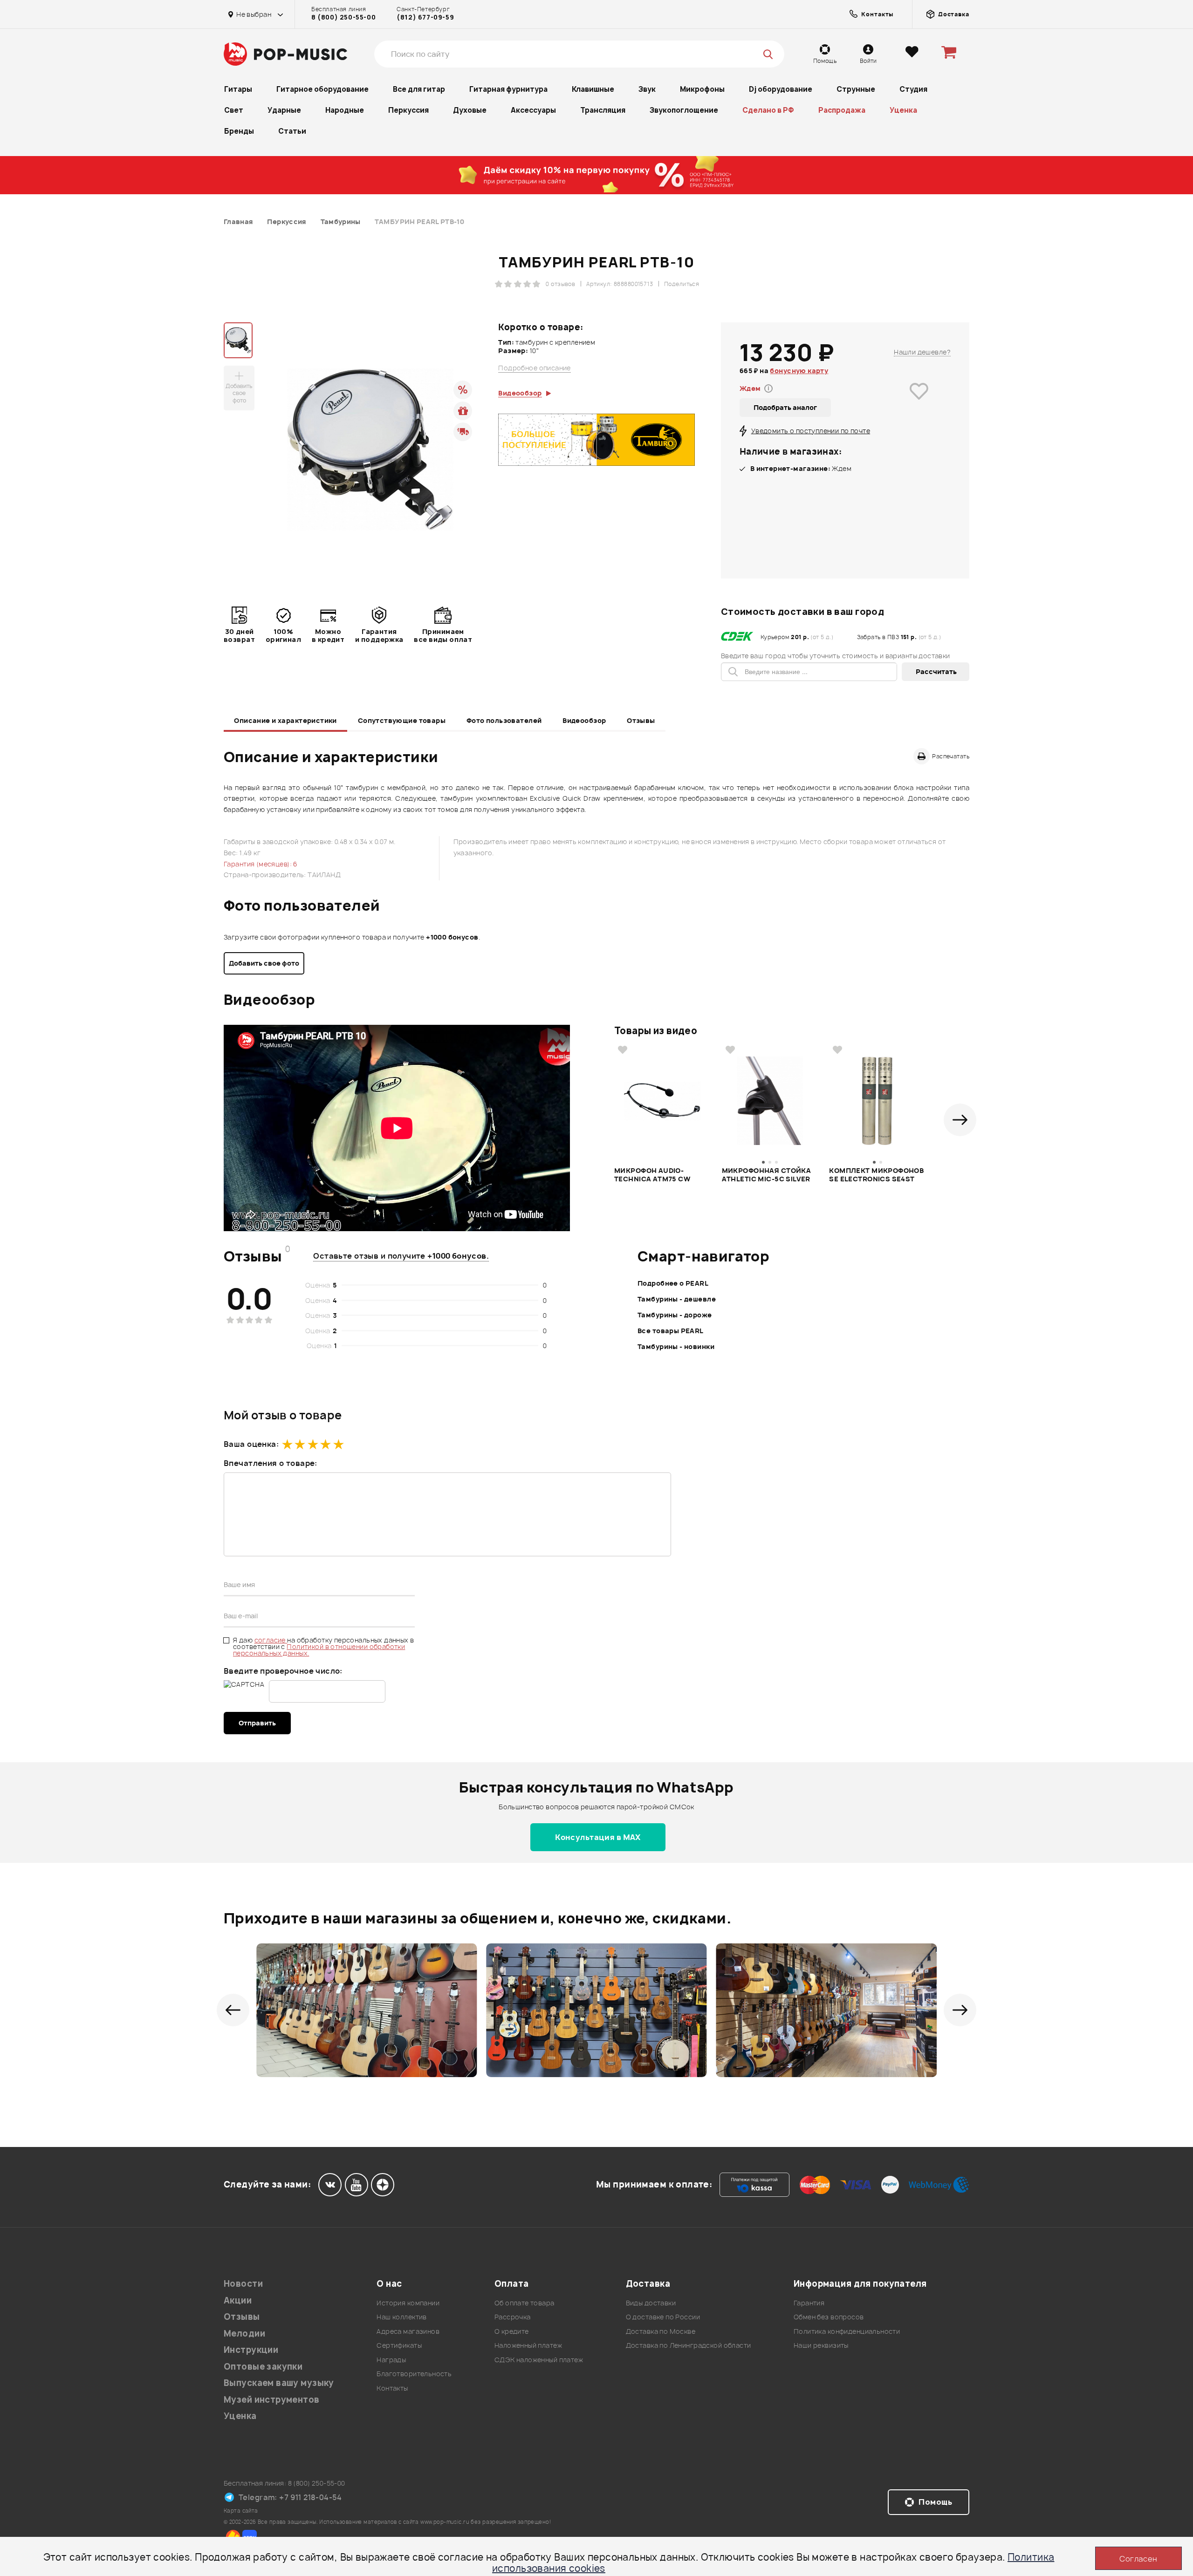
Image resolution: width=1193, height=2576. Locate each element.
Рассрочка (513, 2317)
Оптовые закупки (263, 2367)
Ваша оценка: (251, 1444)
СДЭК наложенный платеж (539, 2360)
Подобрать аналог (785, 407)
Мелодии (244, 2334)
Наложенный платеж (528, 2345)
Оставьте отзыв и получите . (401, 1256)
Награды (391, 2360)
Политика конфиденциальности (847, 2331)
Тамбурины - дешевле (677, 1299)
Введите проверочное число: (283, 1671)
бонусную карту (799, 371)
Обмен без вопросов (829, 2317)
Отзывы (641, 720)
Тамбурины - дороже (675, 1315)
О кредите (512, 2331)
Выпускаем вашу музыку (279, 2383)
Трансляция (603, 110)
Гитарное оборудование (322, 89)
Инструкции (251, 2350)
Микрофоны (702, 89)
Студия (913, 89)
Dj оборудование (781, 89)
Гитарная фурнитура (508, 89)
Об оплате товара (525, 2303)
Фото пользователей (504, 720)
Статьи (292, 131)
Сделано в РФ (768, 110)
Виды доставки (651, 2303)
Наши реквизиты (821, 2345)
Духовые (470, 110)
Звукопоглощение (684, 110)
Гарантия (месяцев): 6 (261, 864)
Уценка (903, 110)
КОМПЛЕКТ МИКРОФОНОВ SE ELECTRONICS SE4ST (876, 1175)
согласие (271, 1640)
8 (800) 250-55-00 (343, 17)
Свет (234, 110)
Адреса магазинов (408, 2331)
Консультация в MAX (598, 1837)
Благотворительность (414, 2374)
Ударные (284, 110)
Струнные (856, 89)
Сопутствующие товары (402, 720)
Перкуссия (408, 110)
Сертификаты (399, 2345)
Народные (345, 110)
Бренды (239, 131)
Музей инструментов (272, 2400)
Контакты (392, 2388)
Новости (243, 2284)
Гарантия (809, 2303)
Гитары (238, 89)
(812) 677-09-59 (425, 17)
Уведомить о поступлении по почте (811, 431)
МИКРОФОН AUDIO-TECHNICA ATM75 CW (652, 1175)
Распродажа (842, 110)
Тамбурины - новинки (676, 1346)
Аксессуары (533, 110)
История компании (408, 2303)
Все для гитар (419, 89)
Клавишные (593, 89)
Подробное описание (535, 368)
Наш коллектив (401, 2317)
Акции (238, 2300)
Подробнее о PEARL (673, 1283)
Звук (647, 89)
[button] (960, 1120)
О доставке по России (663, 2317)
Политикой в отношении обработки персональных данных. (319, 1650)
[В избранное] (919, 405)
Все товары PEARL (671, 1331)
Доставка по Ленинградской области (689, 2345)
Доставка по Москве (661, 2331)
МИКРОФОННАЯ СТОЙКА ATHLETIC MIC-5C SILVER (767, 1175)
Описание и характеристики (285, 720)
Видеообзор (584, 720)
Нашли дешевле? (922, 352)
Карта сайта (241, 2511)
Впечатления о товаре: (271, 1463)
